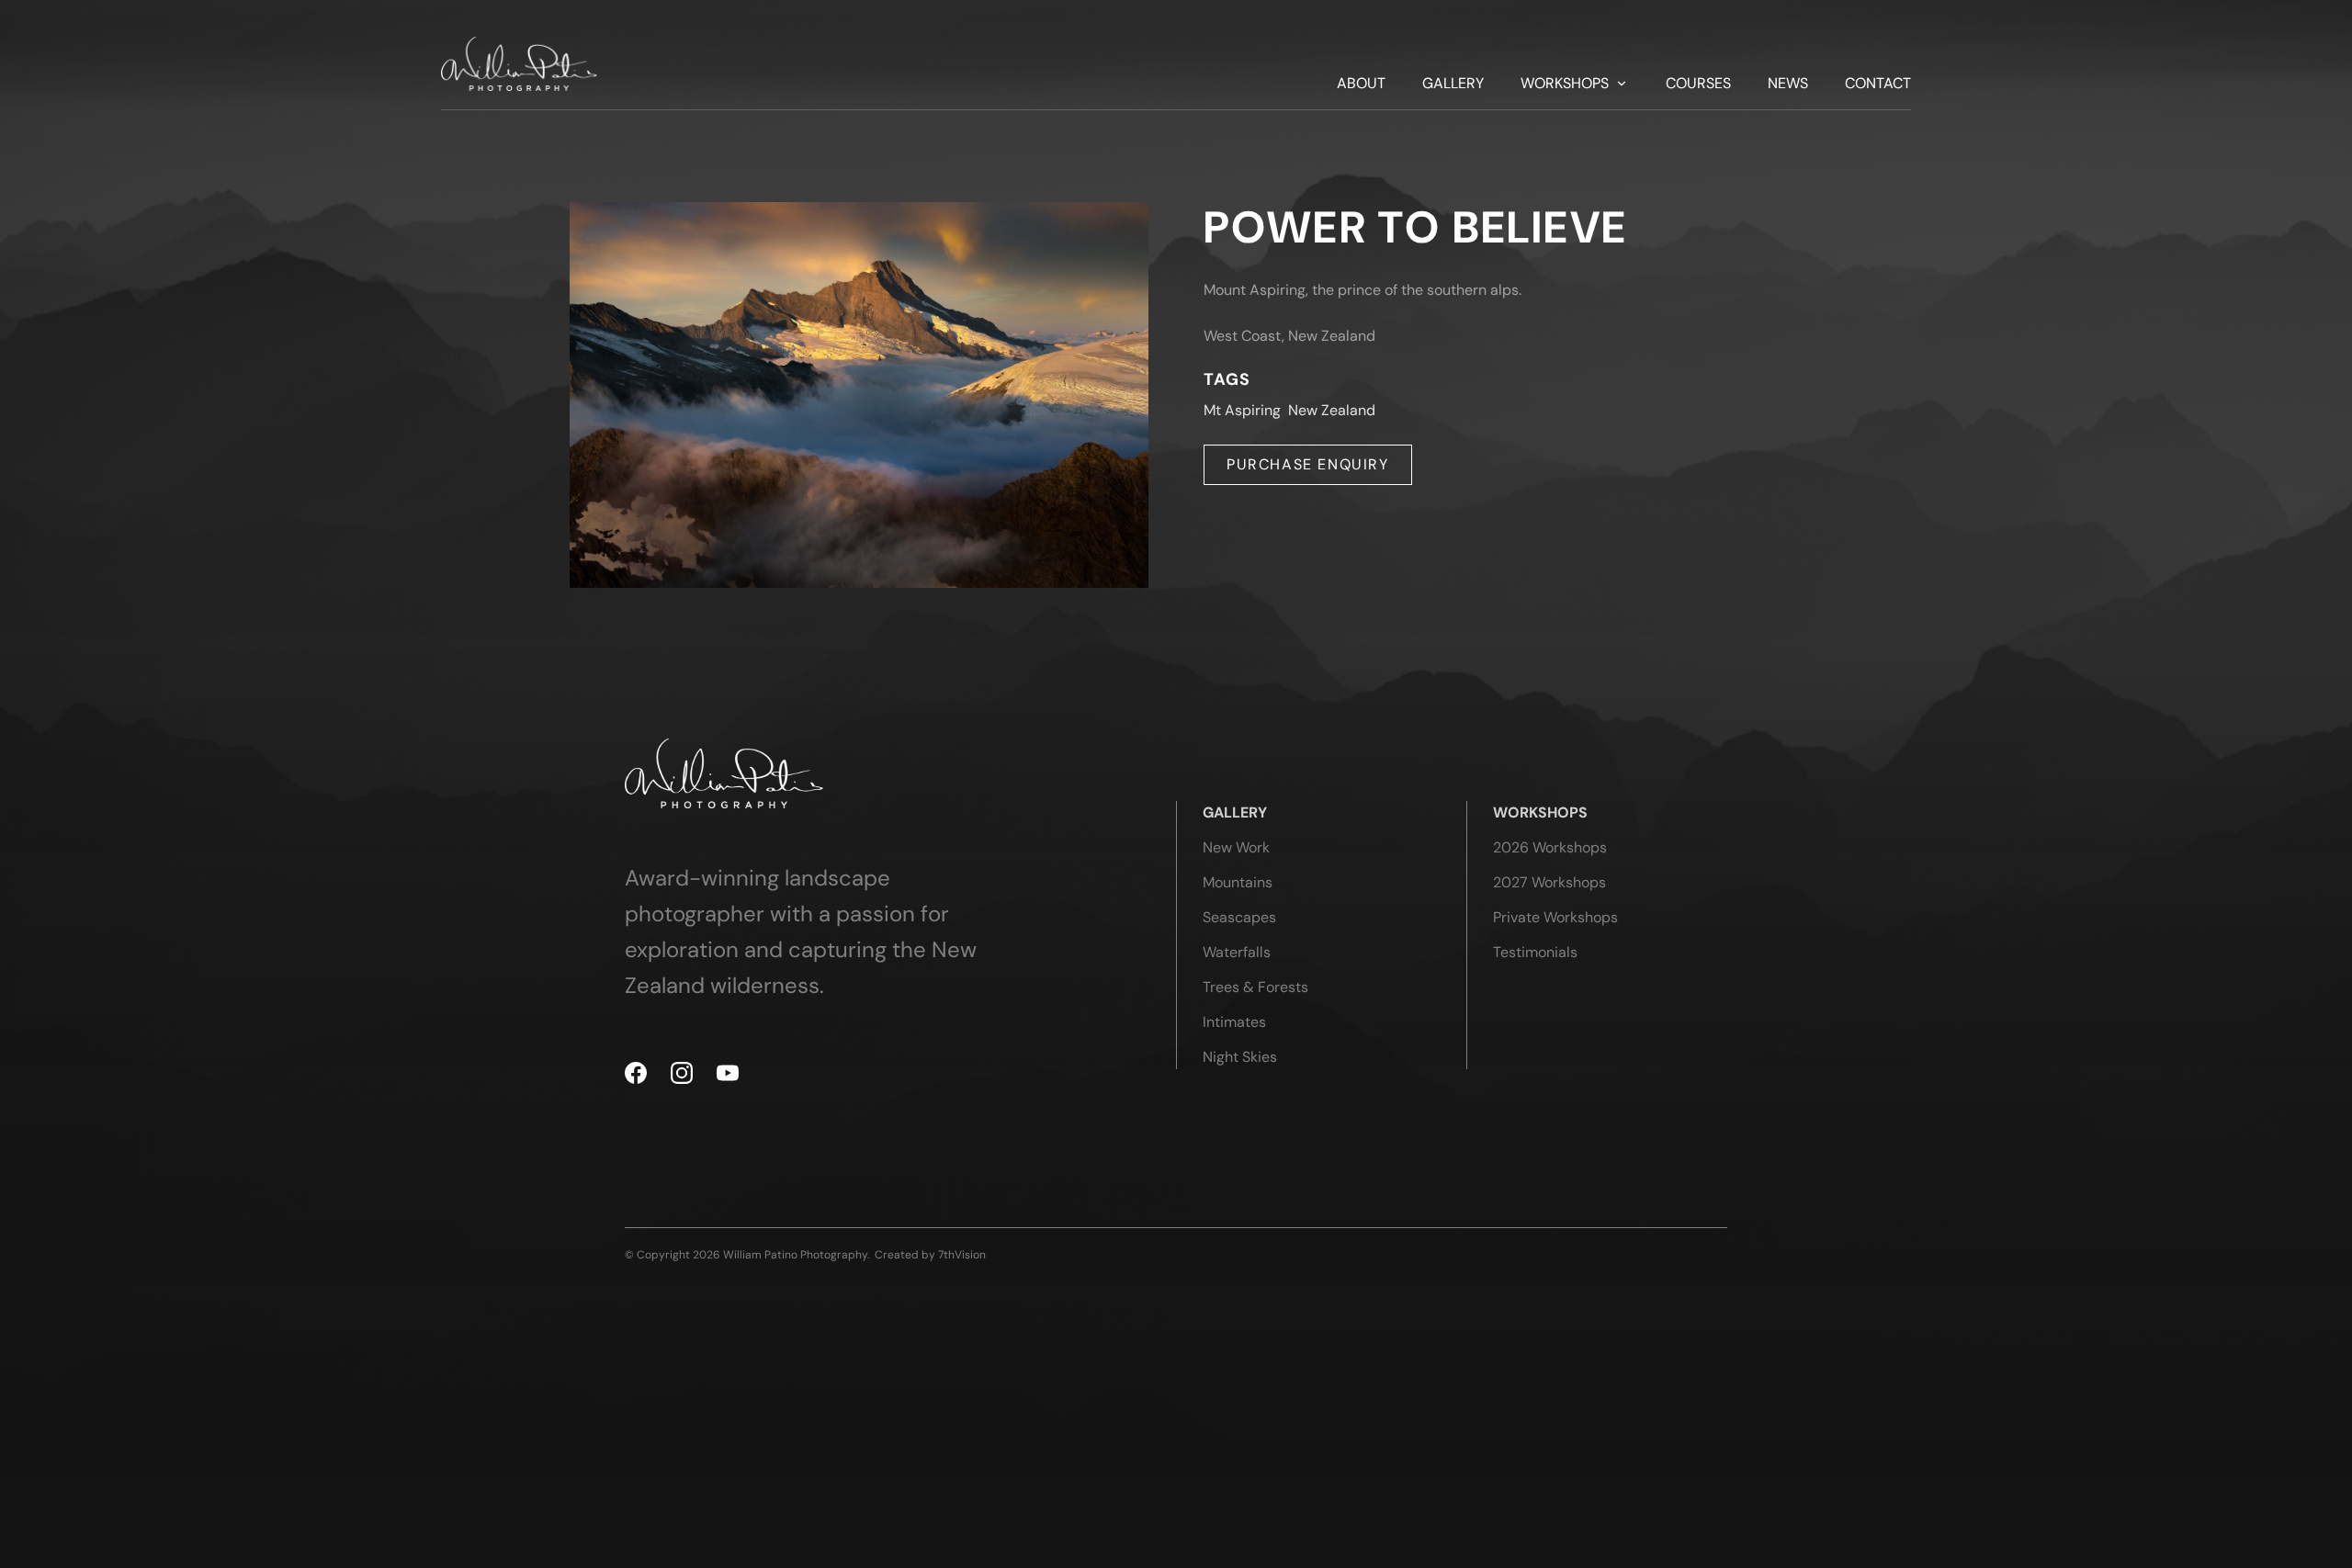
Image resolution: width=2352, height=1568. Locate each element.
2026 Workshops (1550, 847)
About (1361, 84)
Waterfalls (1237, 952)
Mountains (1238, 882)
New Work (1236, 847)
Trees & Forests (1255, 987)
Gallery (1453, 84)
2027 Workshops (1549, 882)
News (1788, 84)
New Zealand (1332, 410)
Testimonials (1535, 952)
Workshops (1565, 84)
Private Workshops (1555, 917)
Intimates (1234, 1022)
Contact (1878, 84)
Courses (1698, 84)
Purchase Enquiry (1308, 464)
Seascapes (1239, 917)
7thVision (962, 1255)
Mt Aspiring (1242, 410)
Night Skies (1240, 1057)
